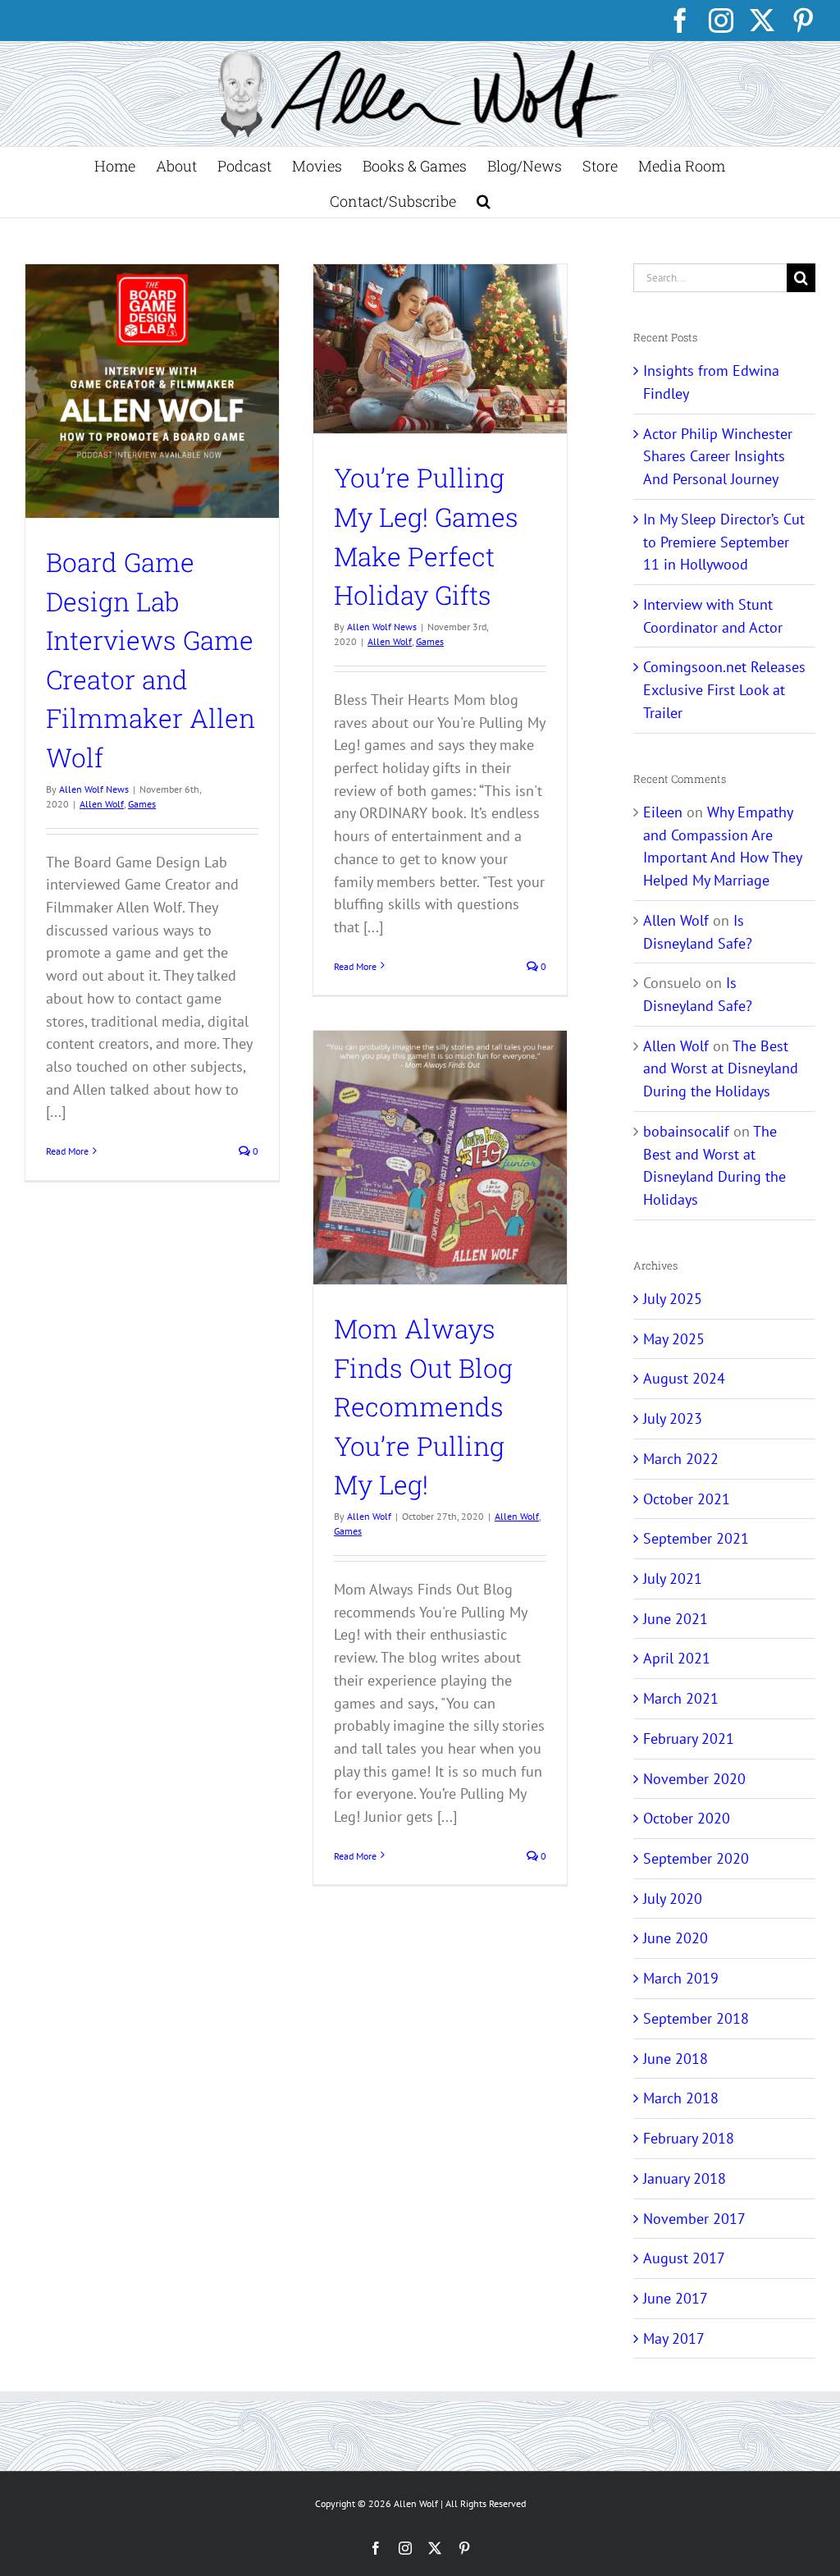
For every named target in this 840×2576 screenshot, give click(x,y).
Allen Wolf (102, 804)
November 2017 (694, 2219)
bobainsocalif (686, 1131)
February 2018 (689, 2138)
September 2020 (696, 1858)
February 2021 (689, 1739)
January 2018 (685, 2178)
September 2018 (696, 2018)
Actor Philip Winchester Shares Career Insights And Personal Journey (718, 456)
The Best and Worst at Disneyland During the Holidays (721, 1068)
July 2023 (673, 1418)
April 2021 (677, 1658)
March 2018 (681, 2098)
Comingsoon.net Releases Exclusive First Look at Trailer (724, 689)
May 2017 (674, 2338)
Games (142, 804)
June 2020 (676, 1938)
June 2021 (676, 1619)
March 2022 (681, 1459)
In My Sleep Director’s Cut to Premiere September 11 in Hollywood (724, 542)
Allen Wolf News (94, 789)
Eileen (663, 812)
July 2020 (673, 1899)
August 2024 (684, 1378)
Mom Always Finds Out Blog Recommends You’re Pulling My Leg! (423, 1407)
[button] (484, 200)
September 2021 (696, 1538)
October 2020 (687, 1818)
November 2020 (694, 1779)
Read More (67, 1151)
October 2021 (687, 1499)
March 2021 (681, 1698)
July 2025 (673, 1299)
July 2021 (673, 1579)
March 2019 (681, 1978)
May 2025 (674, 1339)
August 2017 (684, 2258)
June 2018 (676, 2059)
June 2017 (676, 2298)
